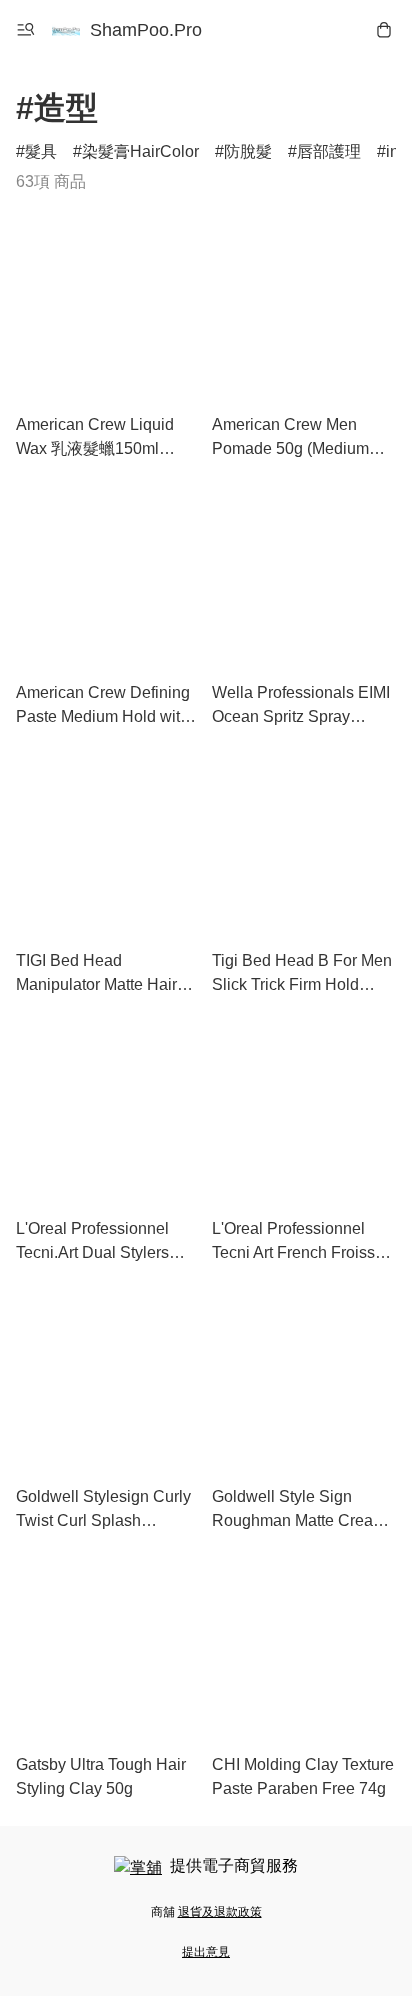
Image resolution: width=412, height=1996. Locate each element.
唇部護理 (329, 151)
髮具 (41, 151)
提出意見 (206, 1952)
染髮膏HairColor (140, 151)
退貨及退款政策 (220, 1912)
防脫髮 (248, 151)
